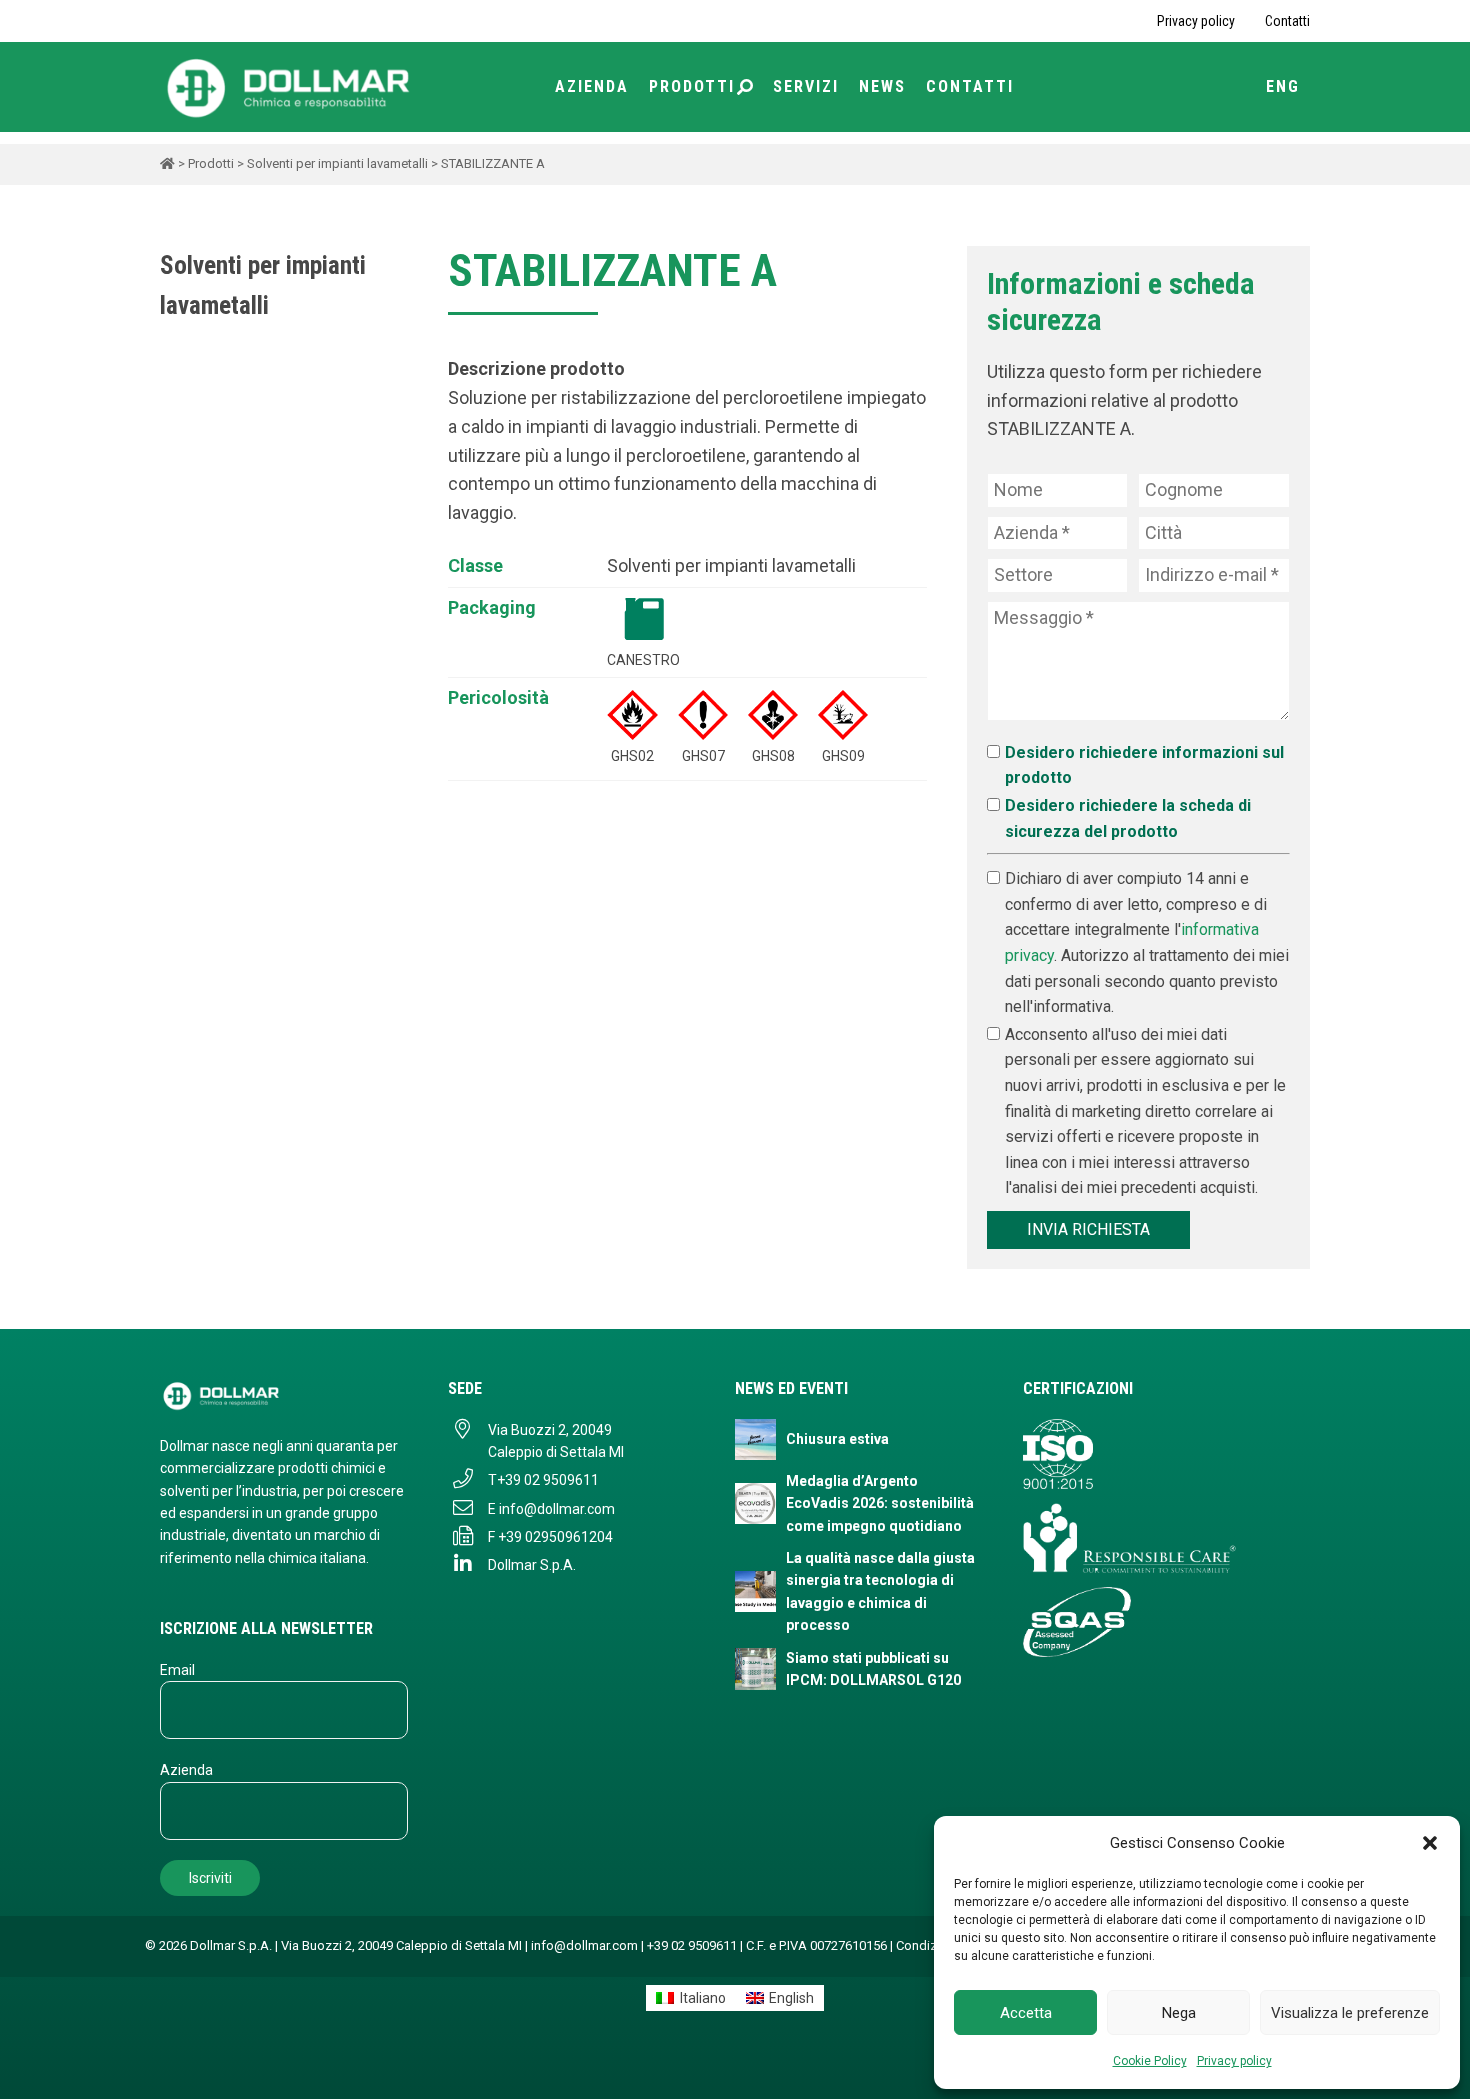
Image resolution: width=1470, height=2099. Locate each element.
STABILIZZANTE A (173, 842)
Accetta (1026, 2013)
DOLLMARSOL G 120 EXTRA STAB (174, 575)
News (882, 86)
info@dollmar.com (557, 1509)
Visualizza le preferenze (1350, 2013)
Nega (1179, 2013)
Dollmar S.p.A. (532, 1565)
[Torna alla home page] (290, 86)
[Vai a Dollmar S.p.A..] (167, 163)
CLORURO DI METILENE (173, 353)
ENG (1283, 86)
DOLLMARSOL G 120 (173, 531)
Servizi (806, 86)
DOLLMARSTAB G (174, 620)
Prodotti (692, 86)
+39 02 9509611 (548, 1480)
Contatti (1287, 21)
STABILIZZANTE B (173, 886)
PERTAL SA (174, 709)
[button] (1430, 1843)
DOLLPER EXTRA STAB (174, 664)
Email (177, 1670)
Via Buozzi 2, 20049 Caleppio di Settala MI (556, 1441)
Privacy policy (1234, 2061)
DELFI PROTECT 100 (173, 442)
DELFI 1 (173, 398)
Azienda (592, 86)
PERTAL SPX (174, 753)
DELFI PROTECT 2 (173, 487)
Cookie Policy (1150, 2061)
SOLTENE (174, 797)
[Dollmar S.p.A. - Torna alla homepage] (284, 1395)
